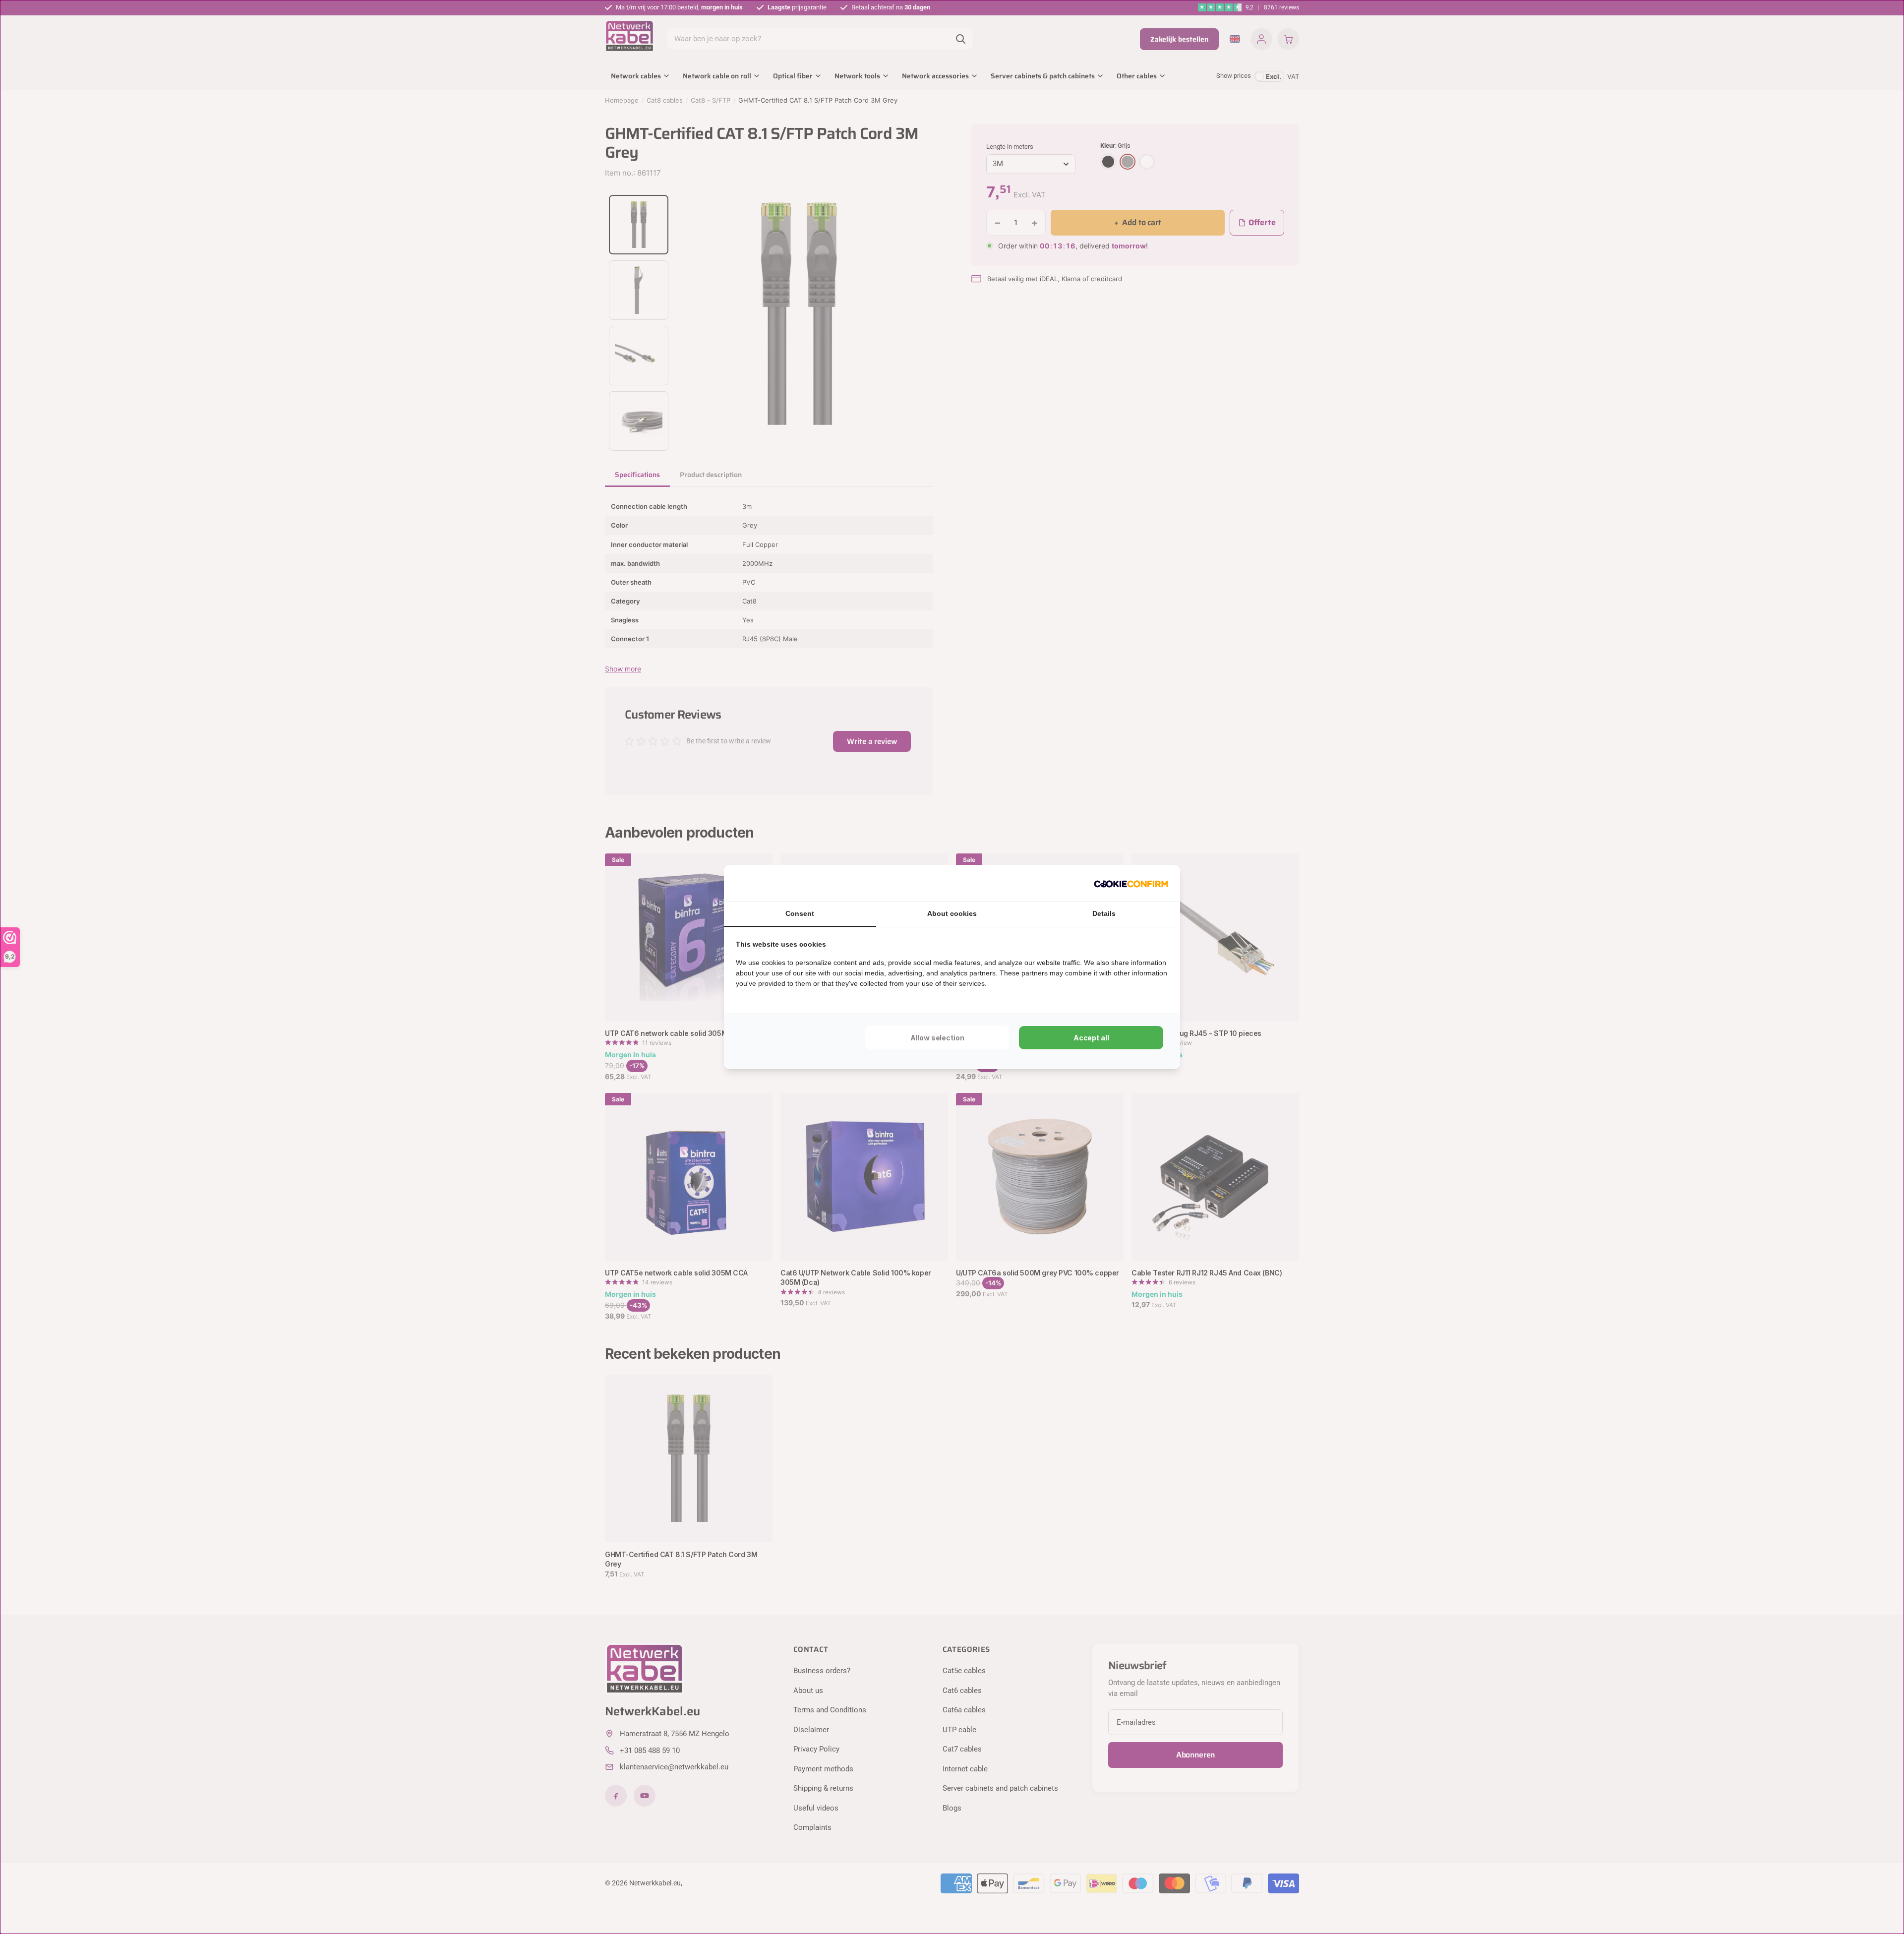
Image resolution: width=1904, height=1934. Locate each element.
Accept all (1091, 1038)
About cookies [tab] (952, 913)
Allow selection (937, 1038)
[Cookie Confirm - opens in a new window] (1131, 883)
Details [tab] (1104, 913)
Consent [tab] (800, 913)
